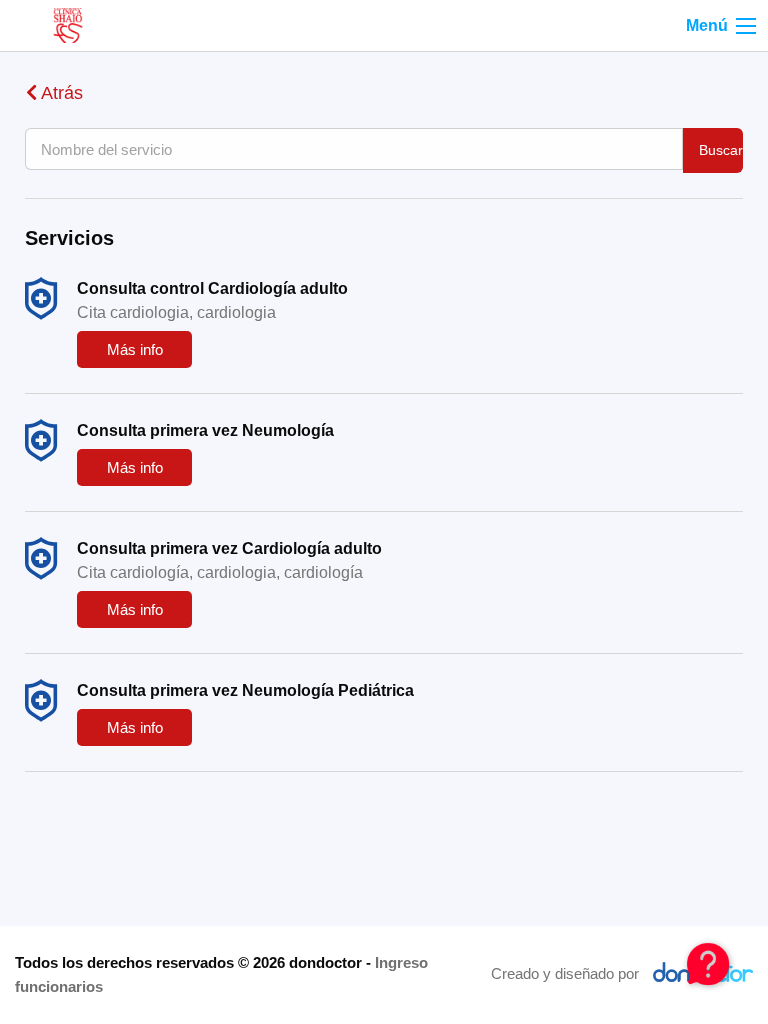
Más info (135, 349)
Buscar (721, 150)
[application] (708, 964)
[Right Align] (746, 26)
